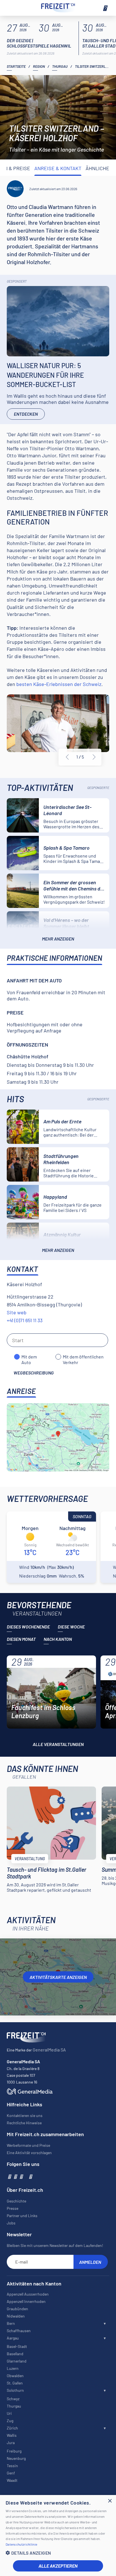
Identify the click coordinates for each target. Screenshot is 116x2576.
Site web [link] (17, 1312)
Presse (13, 2208)
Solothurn (15, 2390)
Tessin (12, 2466)
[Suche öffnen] (11, 8)
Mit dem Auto (29, 1357)
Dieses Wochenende (28, 1627)
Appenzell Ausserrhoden (28, 2294)
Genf (11, 2473)
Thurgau (60, 66)
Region (39, 66)
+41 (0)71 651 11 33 (25, 1320)
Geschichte (16, 2201)
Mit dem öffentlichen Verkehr (83, 1357)
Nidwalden (16, 2316)
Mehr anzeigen (58, 939)
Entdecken (26, 414)
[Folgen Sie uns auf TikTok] (26, 2176)
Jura (11, 2443)
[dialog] (58, 2535)
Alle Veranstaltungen (58, 1744)
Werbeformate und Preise (28, 2145)
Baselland (15, 2354)
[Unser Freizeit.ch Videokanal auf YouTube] (21, 2176)
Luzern (13, 2368)
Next (94, 757)
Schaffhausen (19, 2331)
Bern (11, 2323)
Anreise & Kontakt (58, 168)
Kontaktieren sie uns (25, 2115)
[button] (58, 2553)
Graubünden (17, 2309)
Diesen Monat (21, 1639)
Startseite (16, 66)
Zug (10, 2421)
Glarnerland (17, 2361)
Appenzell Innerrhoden (26, 2301)
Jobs (11, 2223)
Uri (9, 2413)
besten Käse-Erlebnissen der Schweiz (59, 684)
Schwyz (13, 2399)
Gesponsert (17, 281)
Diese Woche (71, 1627)
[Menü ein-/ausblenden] (105, 8)
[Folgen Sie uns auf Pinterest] (30, 2176)
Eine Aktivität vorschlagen (29, 2153)
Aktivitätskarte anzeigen (58, 1977)
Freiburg (14, 2451)
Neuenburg (16, 2458)
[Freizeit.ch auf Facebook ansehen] (9, 2176)
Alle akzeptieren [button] (58, 2566)
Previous (67, 757)
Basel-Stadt (17, 2346)
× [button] (110, 2501)
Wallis (12, 2435)
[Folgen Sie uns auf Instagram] (15, 2176)
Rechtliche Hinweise (24, 2123)
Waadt (12, 2480)
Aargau (13, 2338)
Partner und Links (22, 2216)
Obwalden (15, 2376)
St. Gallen (15, 2383)
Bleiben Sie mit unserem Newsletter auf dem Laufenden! (55, 2245)
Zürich (12, 2428)
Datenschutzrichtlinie (21, 2544)
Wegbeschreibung (34, 1373)
